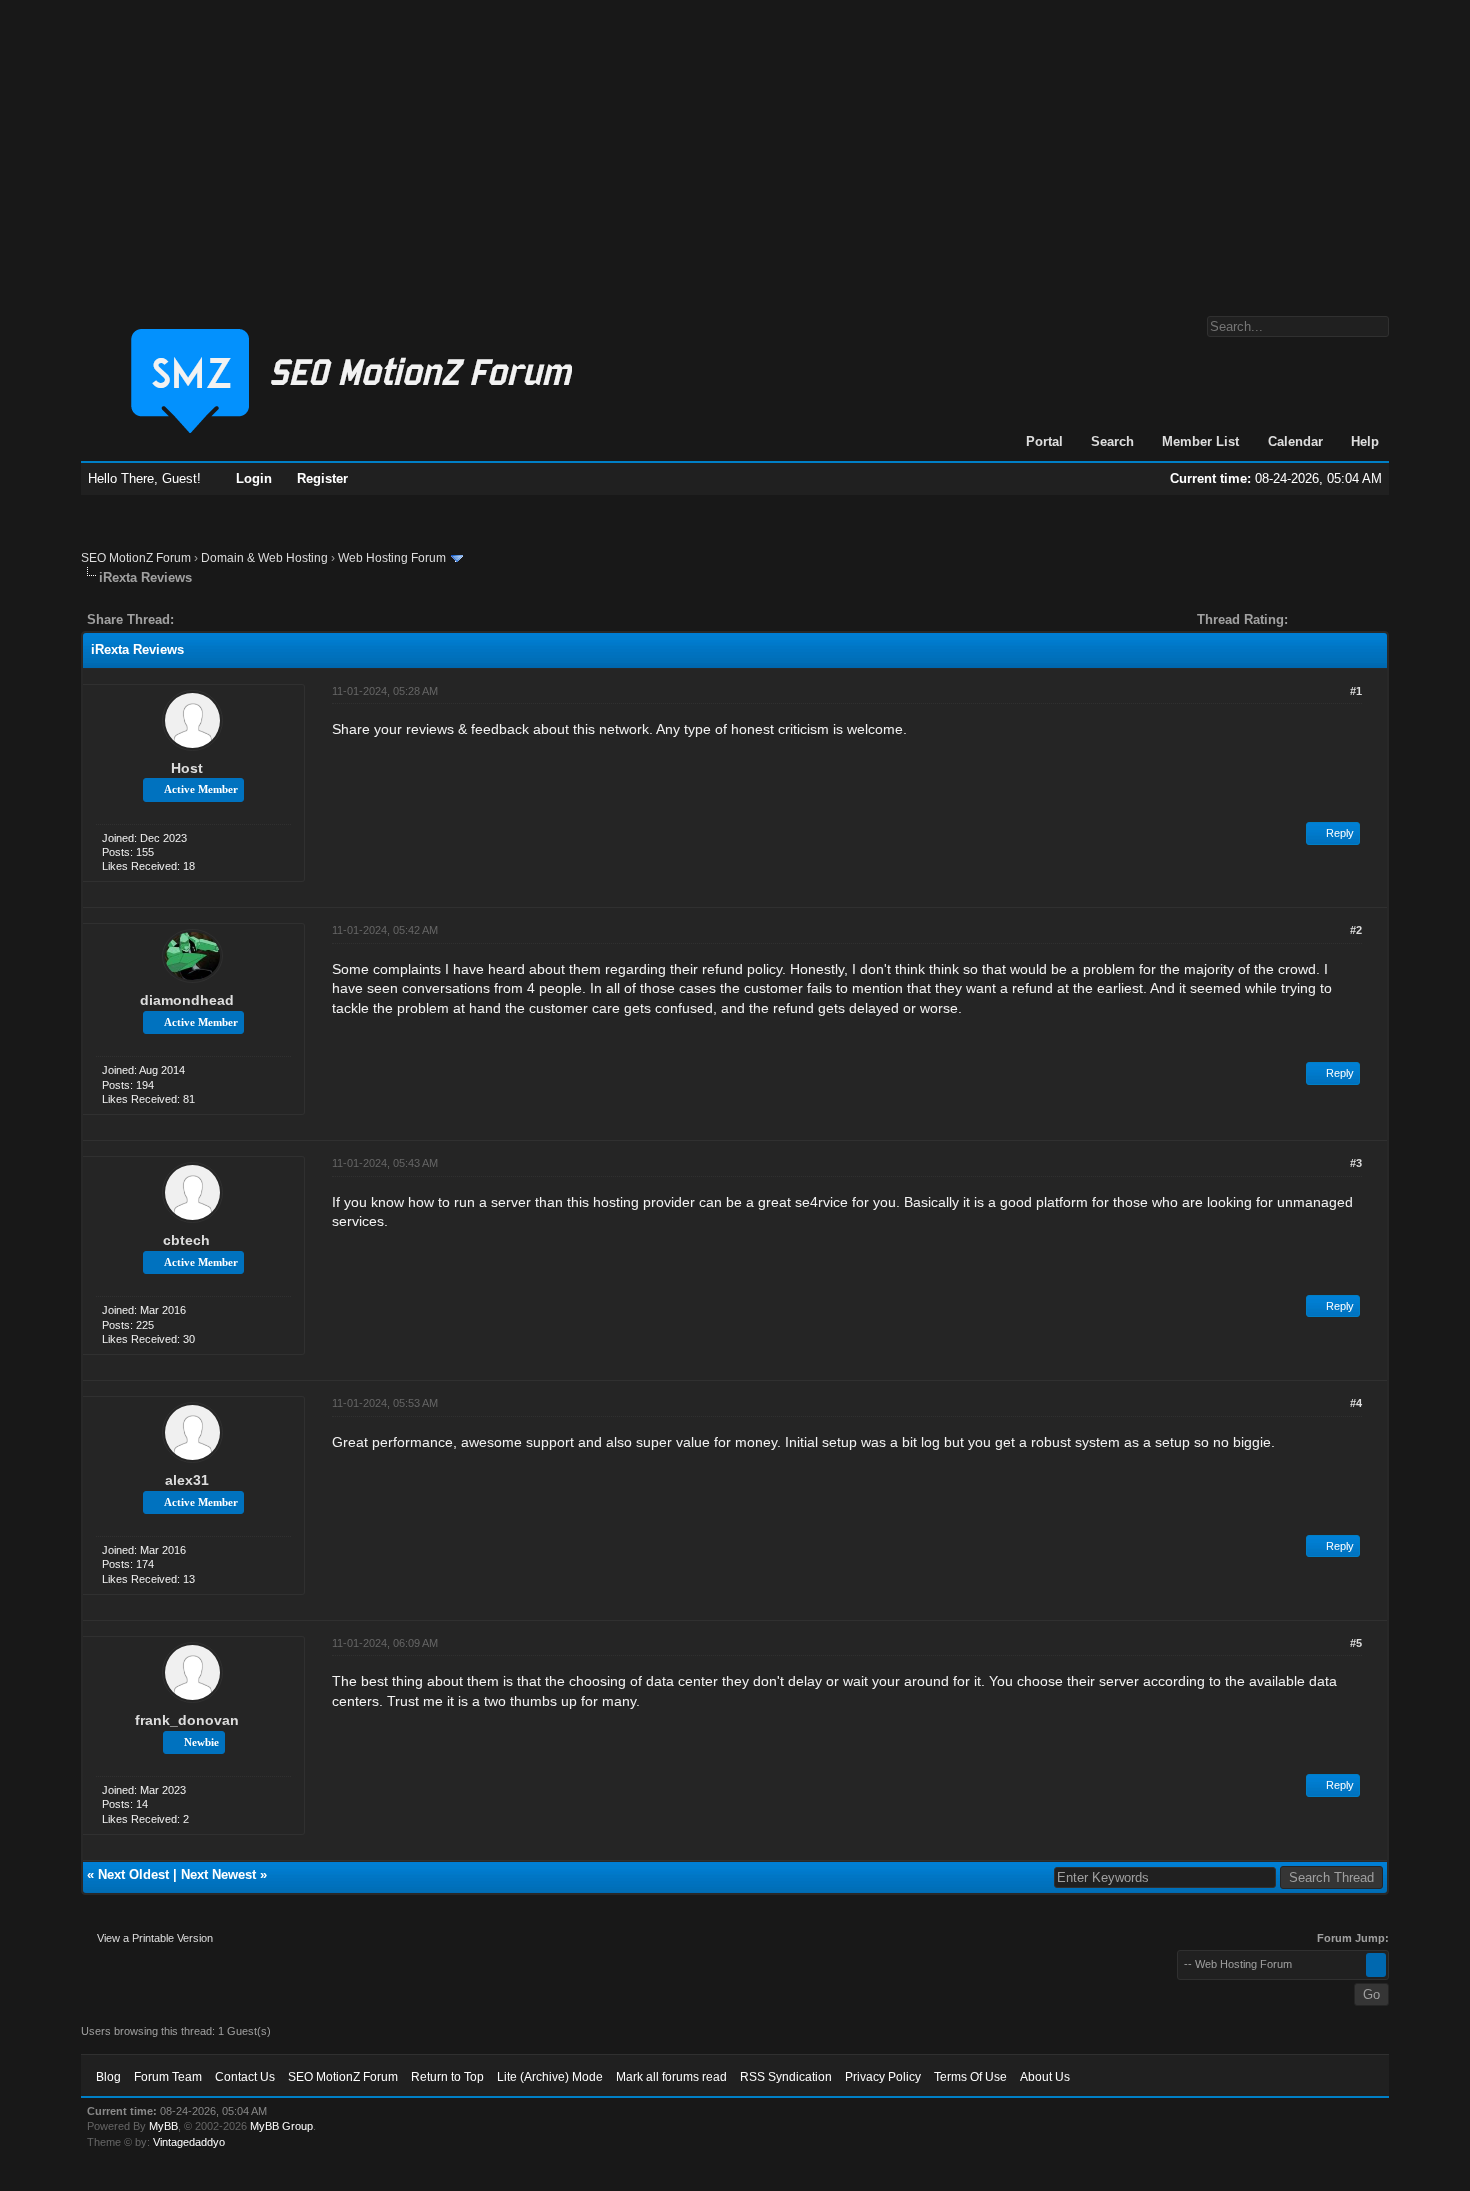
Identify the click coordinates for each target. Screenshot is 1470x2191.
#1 (1356, 691)
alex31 (187, 1480)
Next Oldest (133, 1874)
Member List (1200, 441)
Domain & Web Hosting (264, 558)
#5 (1356, 1643)
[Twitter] (207, 619)
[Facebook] (193, 619)
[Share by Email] (283, 619)
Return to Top (447, 2077)
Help (1365, 441)
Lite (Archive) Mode (550, 2077)
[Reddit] (249, 619)
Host (187, 768)
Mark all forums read (671, 2077)
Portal (1044, 441)
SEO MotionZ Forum (136, 558)
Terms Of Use (970, 2077)
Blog (108, 2077)
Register (322, 478)
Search (1112, 441)
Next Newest (218, 1874)
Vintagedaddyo (189, 2142)
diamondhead (187, 1000)
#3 (1356, 1163)
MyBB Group (281, 2126)
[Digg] (221, 619)
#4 (1356, 1403)
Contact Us (245, 2077)
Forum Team (168, 2077)
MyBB (163, 2126)
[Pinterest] (269, 619)
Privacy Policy (883, 2077)
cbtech (186, 1240)
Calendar (1295, 441)
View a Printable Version (155, 1938)
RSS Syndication (786, 2077)
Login (254, 478)
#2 (1356, 930)
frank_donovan (187, 1720)
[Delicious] (235, 619)
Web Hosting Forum (392, 558)
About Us (1045, 2077)
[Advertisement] (735, 148)
